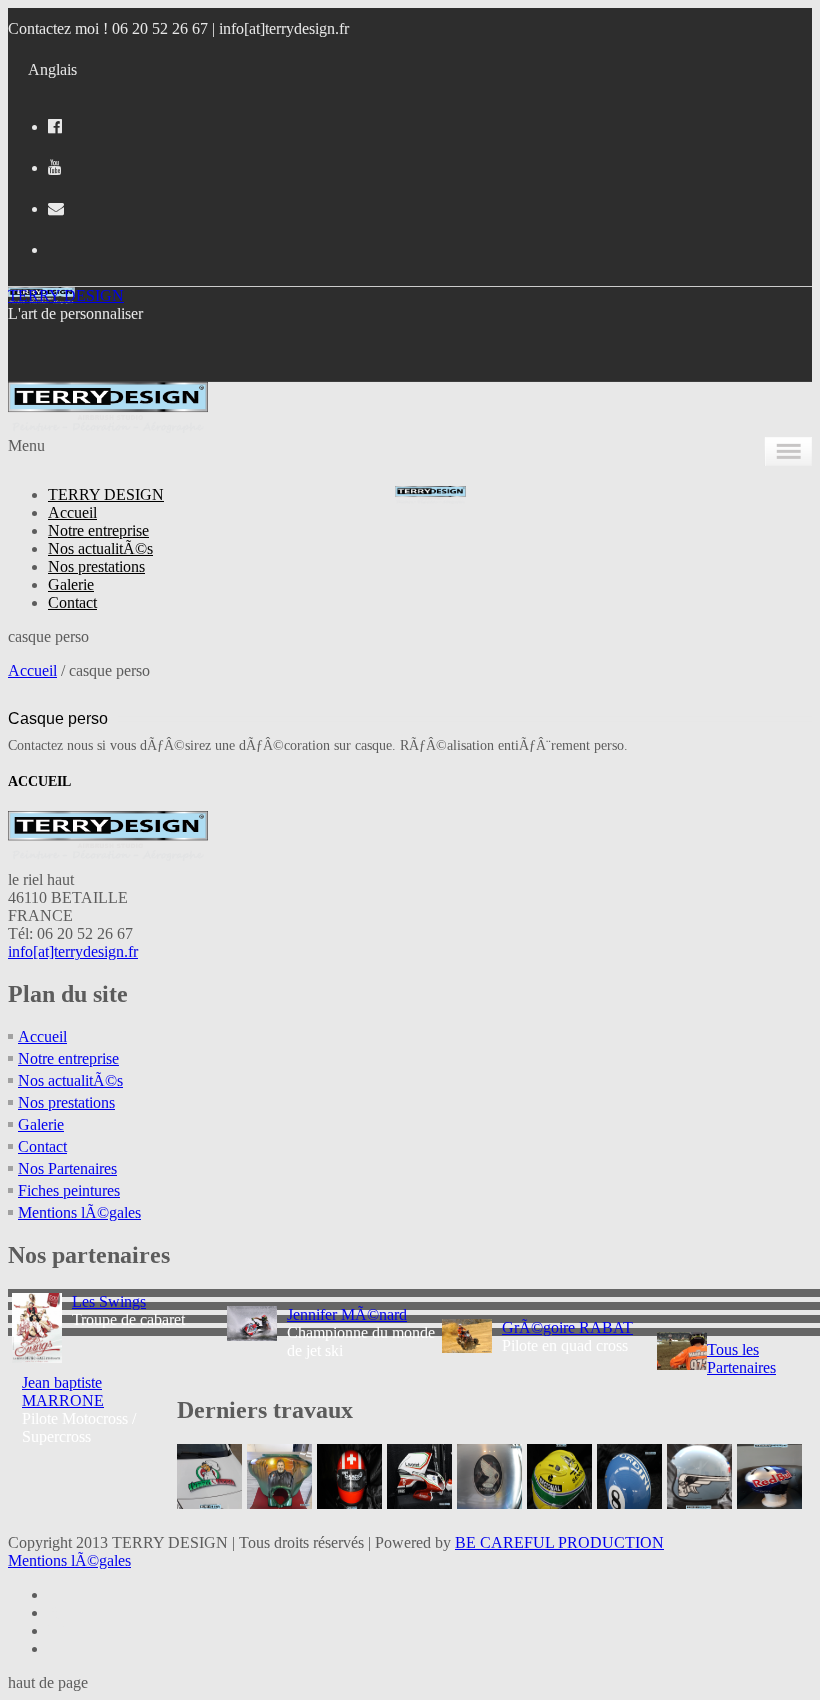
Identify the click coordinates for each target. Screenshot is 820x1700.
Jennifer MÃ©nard (347, 1314)
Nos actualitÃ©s (100, 548)
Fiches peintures (69, 1190)
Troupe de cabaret (128, 1310)
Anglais (52, 69)
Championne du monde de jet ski (361, 1332)
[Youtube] (55, 167)
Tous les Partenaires (741, 1358)
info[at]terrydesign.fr (284, 28)
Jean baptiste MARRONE (63, 1391)
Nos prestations (96, 566)
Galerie (71, 584)
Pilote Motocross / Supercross (79, 1409)
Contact (72, 602)
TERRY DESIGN (66, 295)
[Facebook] (55, 126)
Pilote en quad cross (567, 1336)
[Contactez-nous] (56, 208)
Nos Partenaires (67, 1168)
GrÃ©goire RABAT (567, 1327)
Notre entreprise (98, 530)
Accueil (72, 512)
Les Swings (109, 1301)
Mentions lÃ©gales (79, 1212)
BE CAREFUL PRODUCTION (559, 1542)
